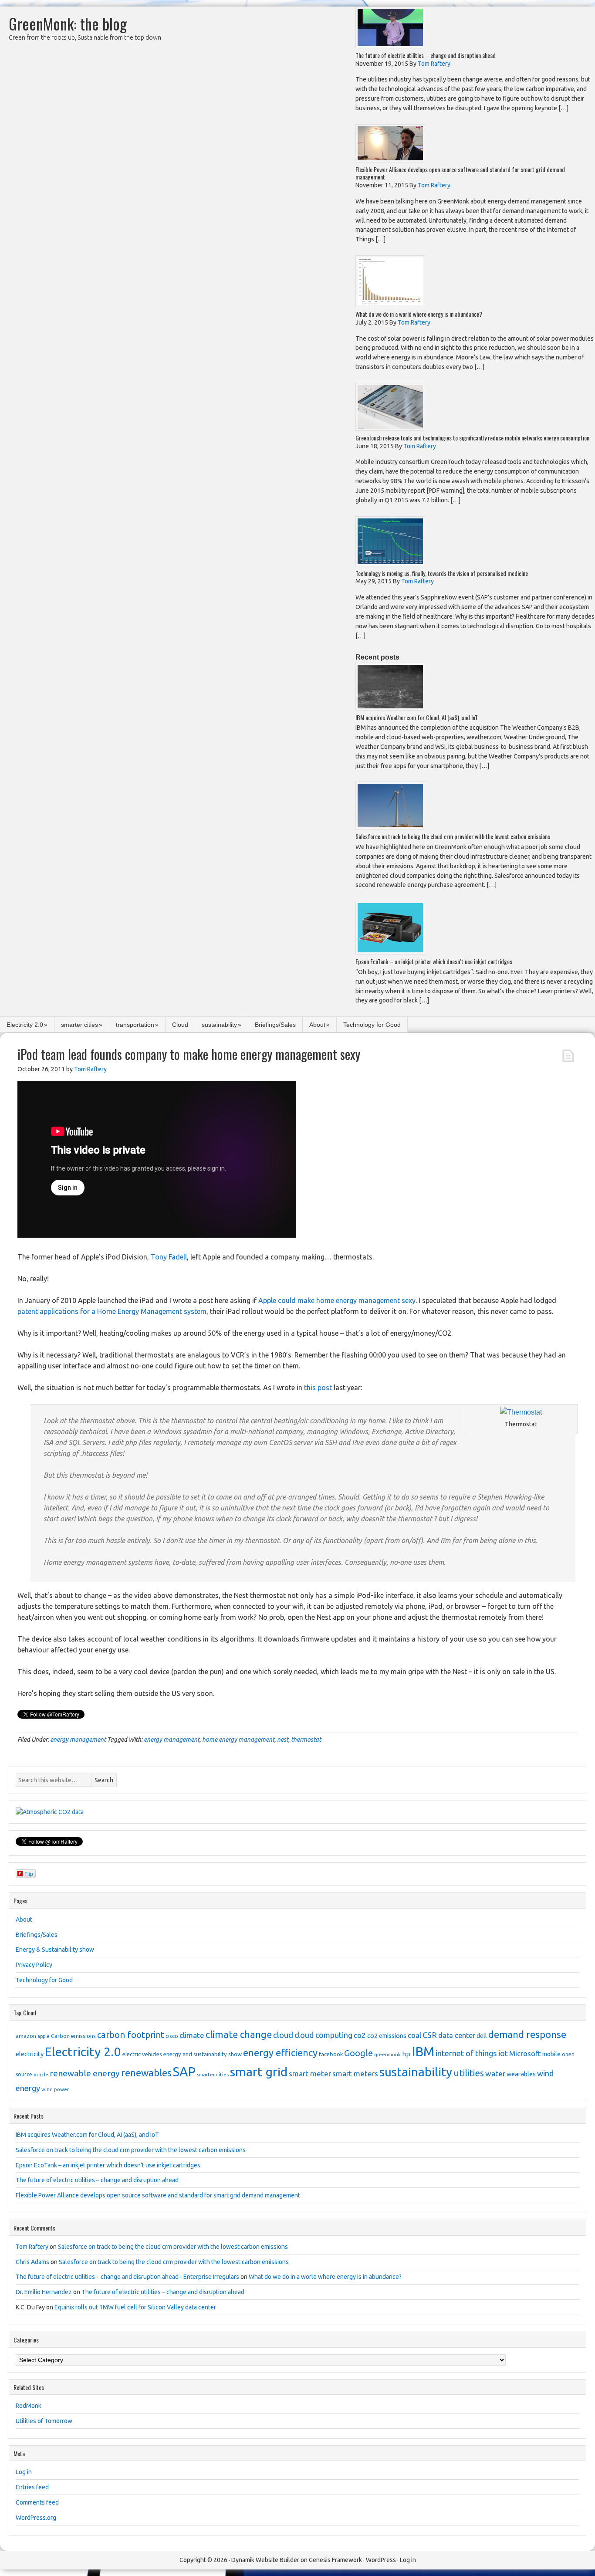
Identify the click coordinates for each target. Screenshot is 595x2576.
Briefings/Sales (275, 1025)
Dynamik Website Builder (265, 2560)
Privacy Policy (34, 1965)
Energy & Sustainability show (55, 1950)
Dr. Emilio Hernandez (44, 2292)
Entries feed (32, 2487)
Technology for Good (372, 1025)
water (495, 2073)
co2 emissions (387, 2036)
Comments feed (37, 2502)
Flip (29, 1874)
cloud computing (323, 2035)
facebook (331, 2054)
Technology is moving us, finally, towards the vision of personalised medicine (442, 573)
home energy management (238, 1740)
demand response (527, 2034)
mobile (551, 2054)
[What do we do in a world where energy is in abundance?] (390, 305)
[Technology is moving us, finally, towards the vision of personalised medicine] (390, 564)
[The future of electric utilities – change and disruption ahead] (390, 46)
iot (503, 2053)
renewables (146, 2073)
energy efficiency (280, 2053)
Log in (24, 2472)
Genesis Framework (335, 2560)
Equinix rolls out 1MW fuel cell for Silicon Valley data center (135, 2307)
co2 (360, 2035)
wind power (55, 2089)
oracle (41, 2074)
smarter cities (79, 1025)
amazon (26, 2036)
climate (192, 2035)
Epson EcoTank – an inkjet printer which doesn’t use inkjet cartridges (434, 961)
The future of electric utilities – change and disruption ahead (426, 55)
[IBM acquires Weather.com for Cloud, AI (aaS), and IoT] (390, 708)
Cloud (180, 1025)
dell (482, 2036)
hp (406, 2054)
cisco (172, 2036)
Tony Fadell (169, 1257)
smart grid (259, 2072)
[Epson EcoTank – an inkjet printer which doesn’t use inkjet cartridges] (390, 952)
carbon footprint (131, 2035)
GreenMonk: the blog (68, 23)
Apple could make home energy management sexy (337, 1300)
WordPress (381, 2560)
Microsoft (525, 2053)
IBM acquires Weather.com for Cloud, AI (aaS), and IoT (417, 717)
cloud (283, 2035)
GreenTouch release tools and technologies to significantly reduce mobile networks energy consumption (472, 438)
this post (318, 1388)
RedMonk (29, 2406)
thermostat (306, 1740)
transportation (135, 1025)
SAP (184, 2072)
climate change (239, 2034)
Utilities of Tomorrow (44, 2421)
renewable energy (85, 2073)
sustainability (219, 1025)
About (317, 1025)
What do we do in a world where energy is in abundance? (419, 314)
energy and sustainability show (203, 2054)
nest (283, 1740)
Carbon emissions (73, 2036)
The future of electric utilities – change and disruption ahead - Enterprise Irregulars (127, 2277)
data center (457, 2035)
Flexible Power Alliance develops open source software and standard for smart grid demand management (460, 173)
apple (44, 2036)
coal (414, 2035)
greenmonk (387, 2054)
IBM (423, 2052)
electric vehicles (142, 2054)
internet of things (466, 2053)
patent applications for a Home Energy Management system (112, 1311)
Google (358, 2053)
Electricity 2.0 (25, 1025)
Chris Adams (32, 2262)
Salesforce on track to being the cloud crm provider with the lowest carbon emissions (453, 836)
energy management (78, 1740)
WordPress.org (36, 2518)
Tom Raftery (32, 2247)
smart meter (310, 2073)
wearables (521, 2074)
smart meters (355, 2073)
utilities (469, 2073)
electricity (30, 2054)
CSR (430, 2035)
